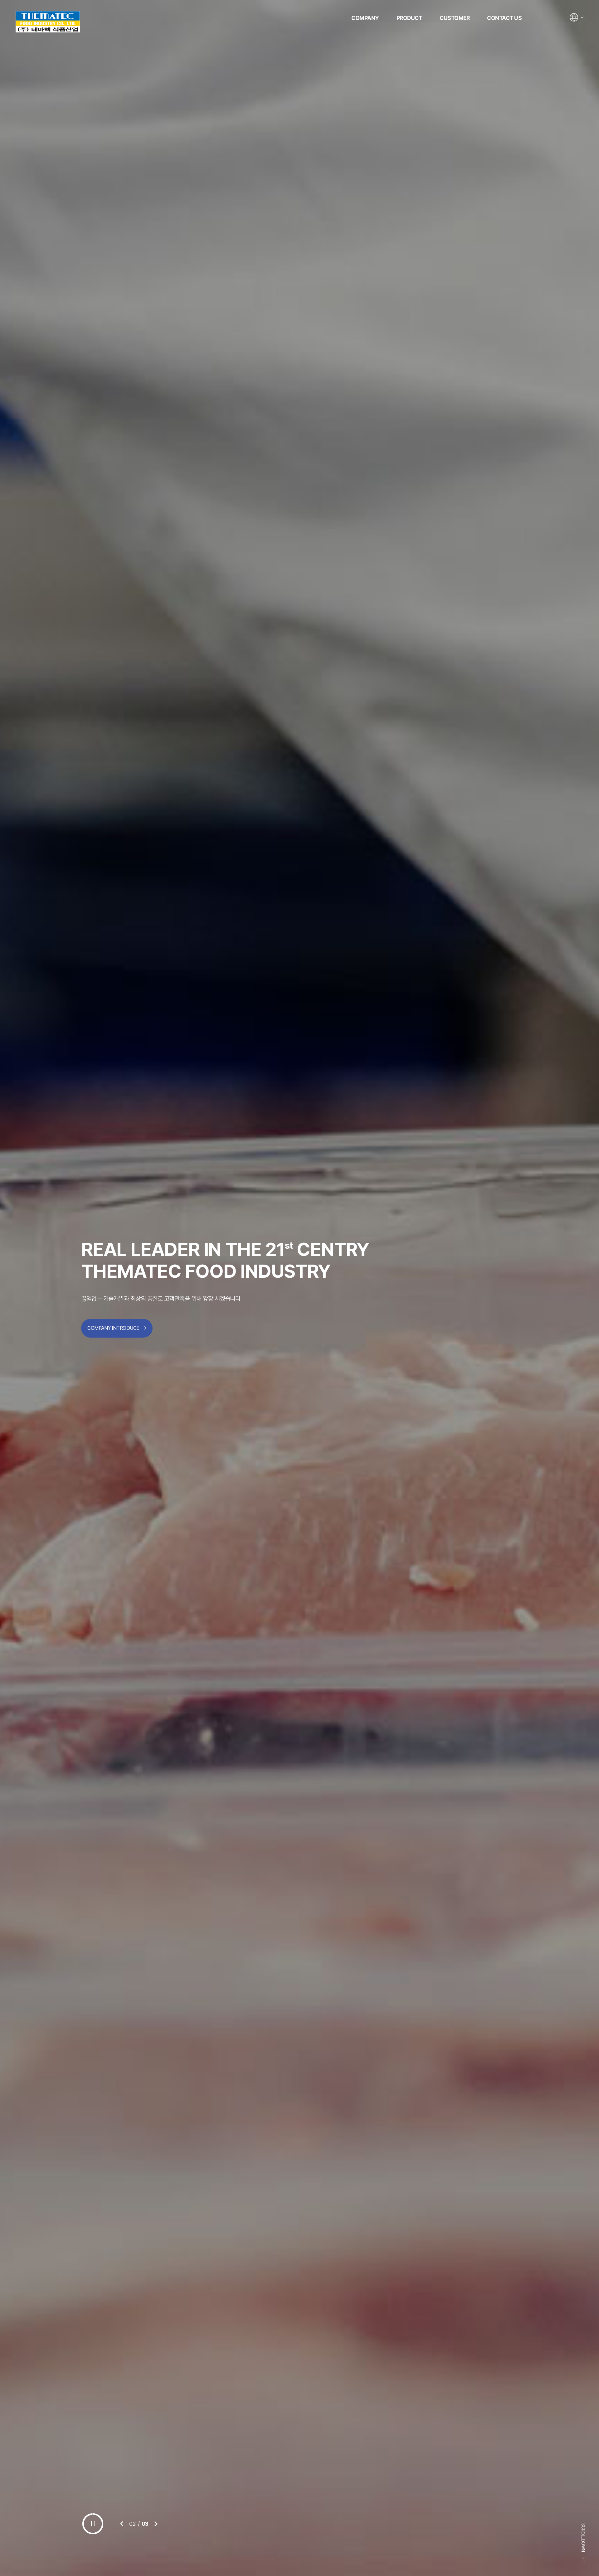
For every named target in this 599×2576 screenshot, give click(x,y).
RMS (48, 22)
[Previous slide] (122, 2524)
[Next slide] (156, 2524)
